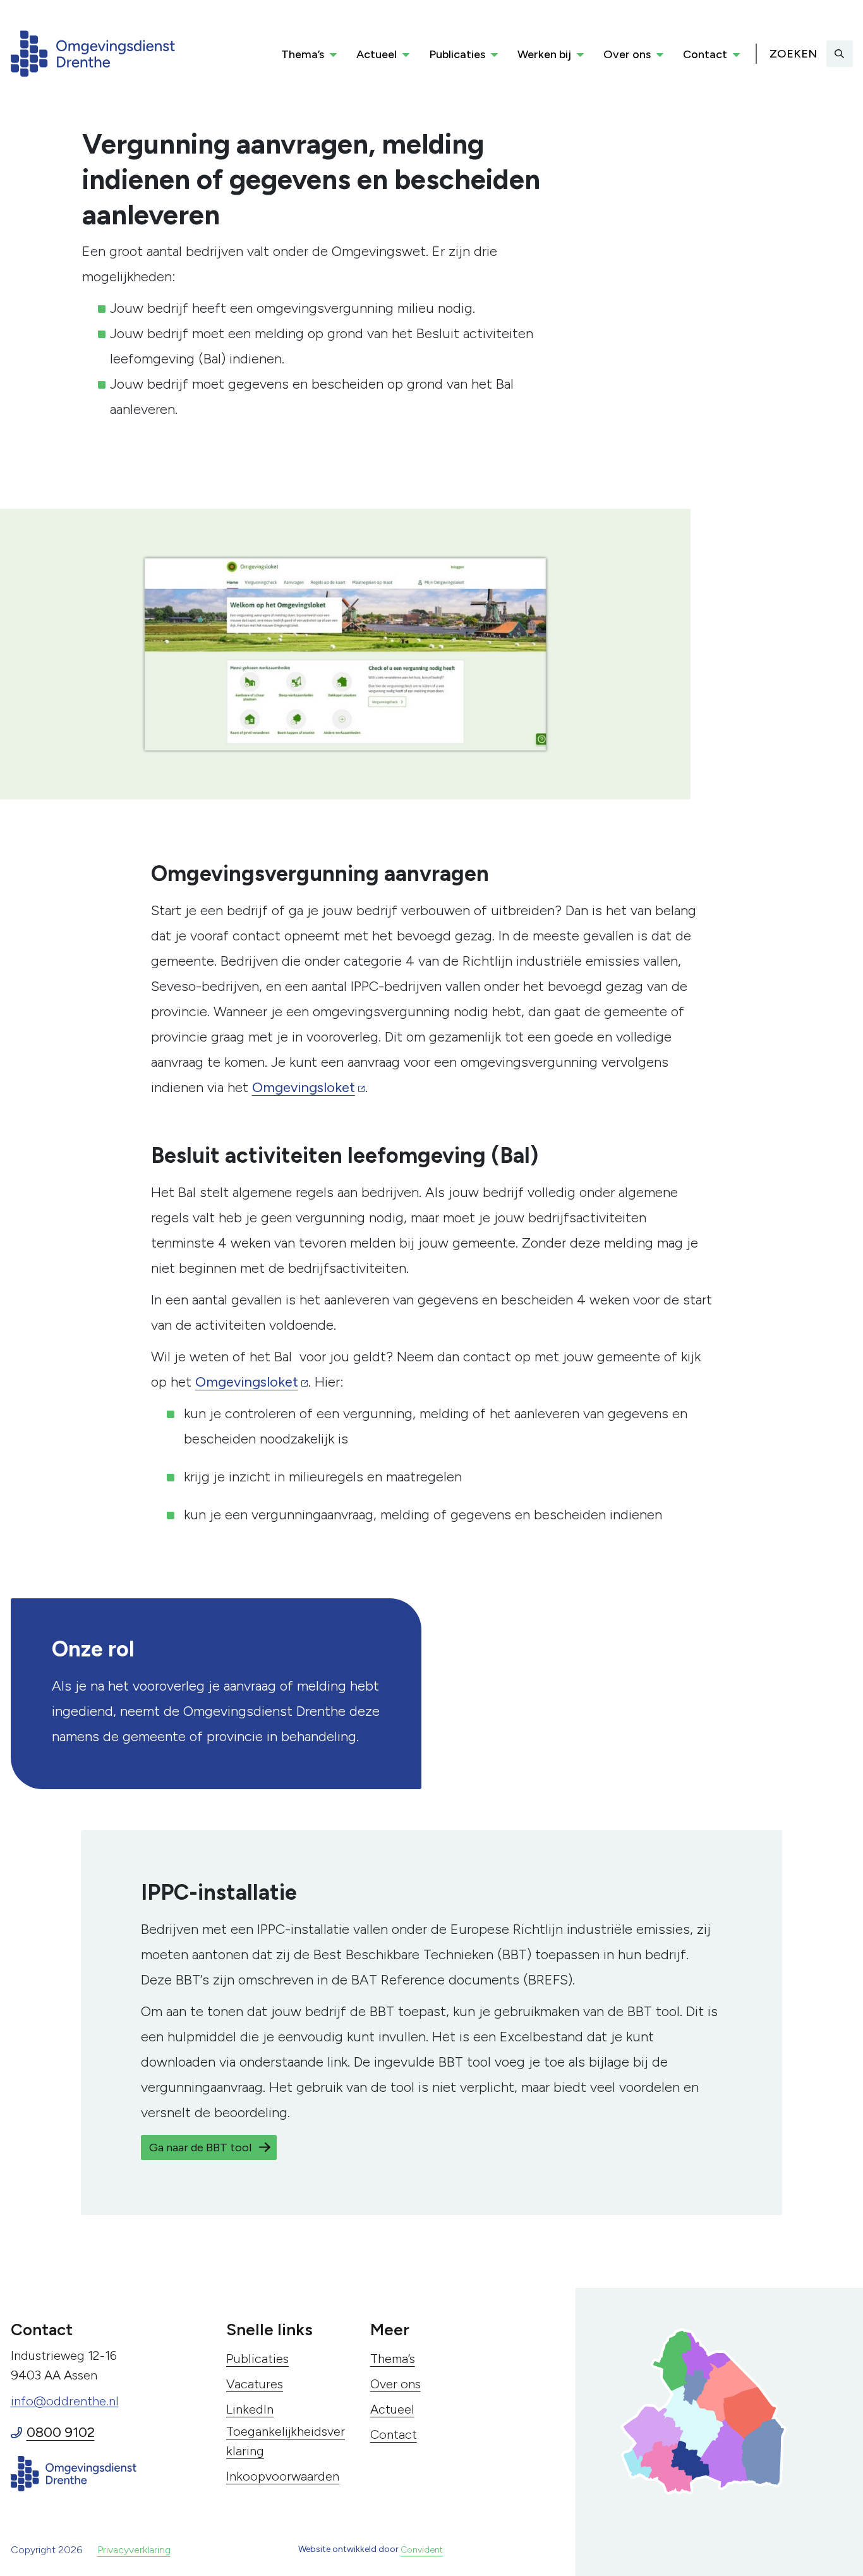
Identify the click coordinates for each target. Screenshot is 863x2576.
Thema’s (303, 54)
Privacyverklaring (134, 2550)
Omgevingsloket (304, 1087)
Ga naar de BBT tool (200, 2148)
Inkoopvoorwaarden (283, 2476)
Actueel (377, 54)
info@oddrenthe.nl (65, 2401)
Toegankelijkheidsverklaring (286, 2441)
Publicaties (457, 54)
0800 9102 (61, 2432)
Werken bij (544, 54)
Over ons (627, 54)
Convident (422, 2550)
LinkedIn (250, 2409)
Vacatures (255, 2384)
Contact (705, 54)
